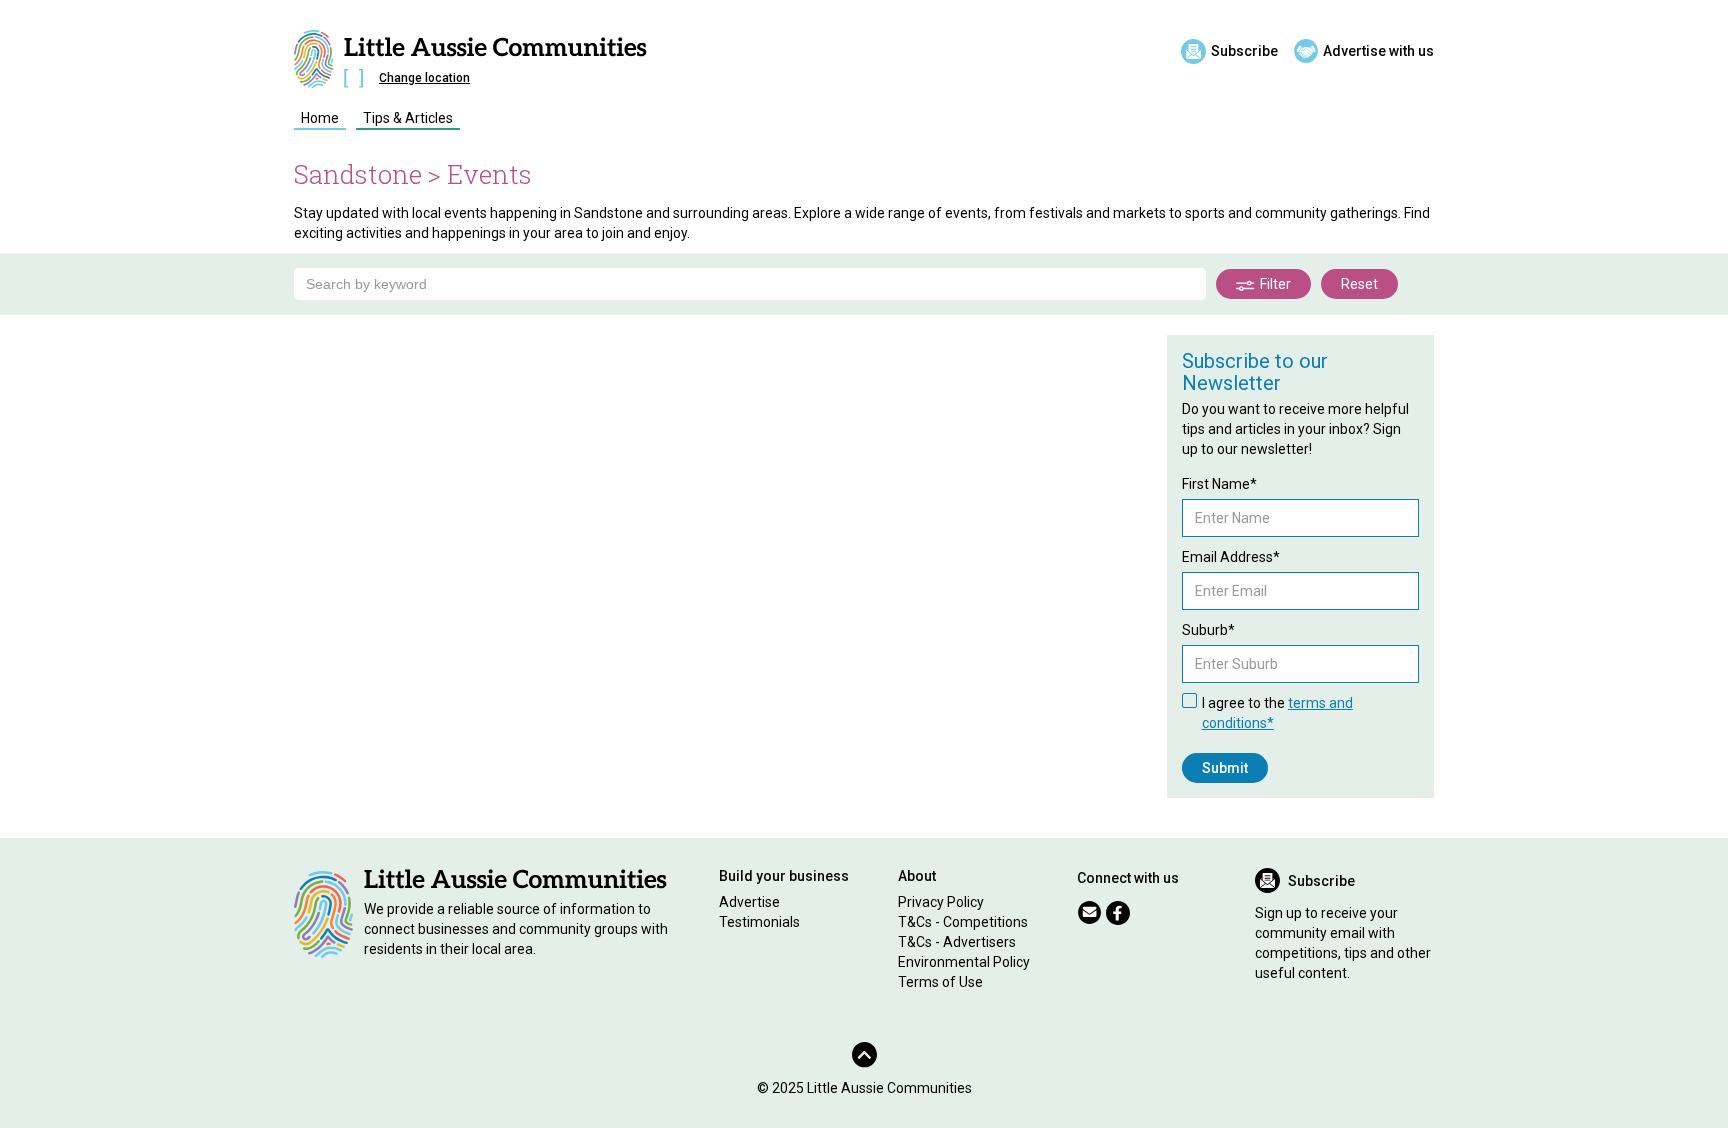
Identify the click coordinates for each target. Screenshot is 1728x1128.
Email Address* (1231, 557)
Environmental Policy (964, 962)
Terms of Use (940, 982)
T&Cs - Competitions (963, 922)
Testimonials (759, 922)
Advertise (749, 902)
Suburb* (1208, 630)
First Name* (1219, 484)
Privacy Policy (941, 902)
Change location (424, 78)
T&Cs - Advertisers (957, 942)
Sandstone (358, 174)
